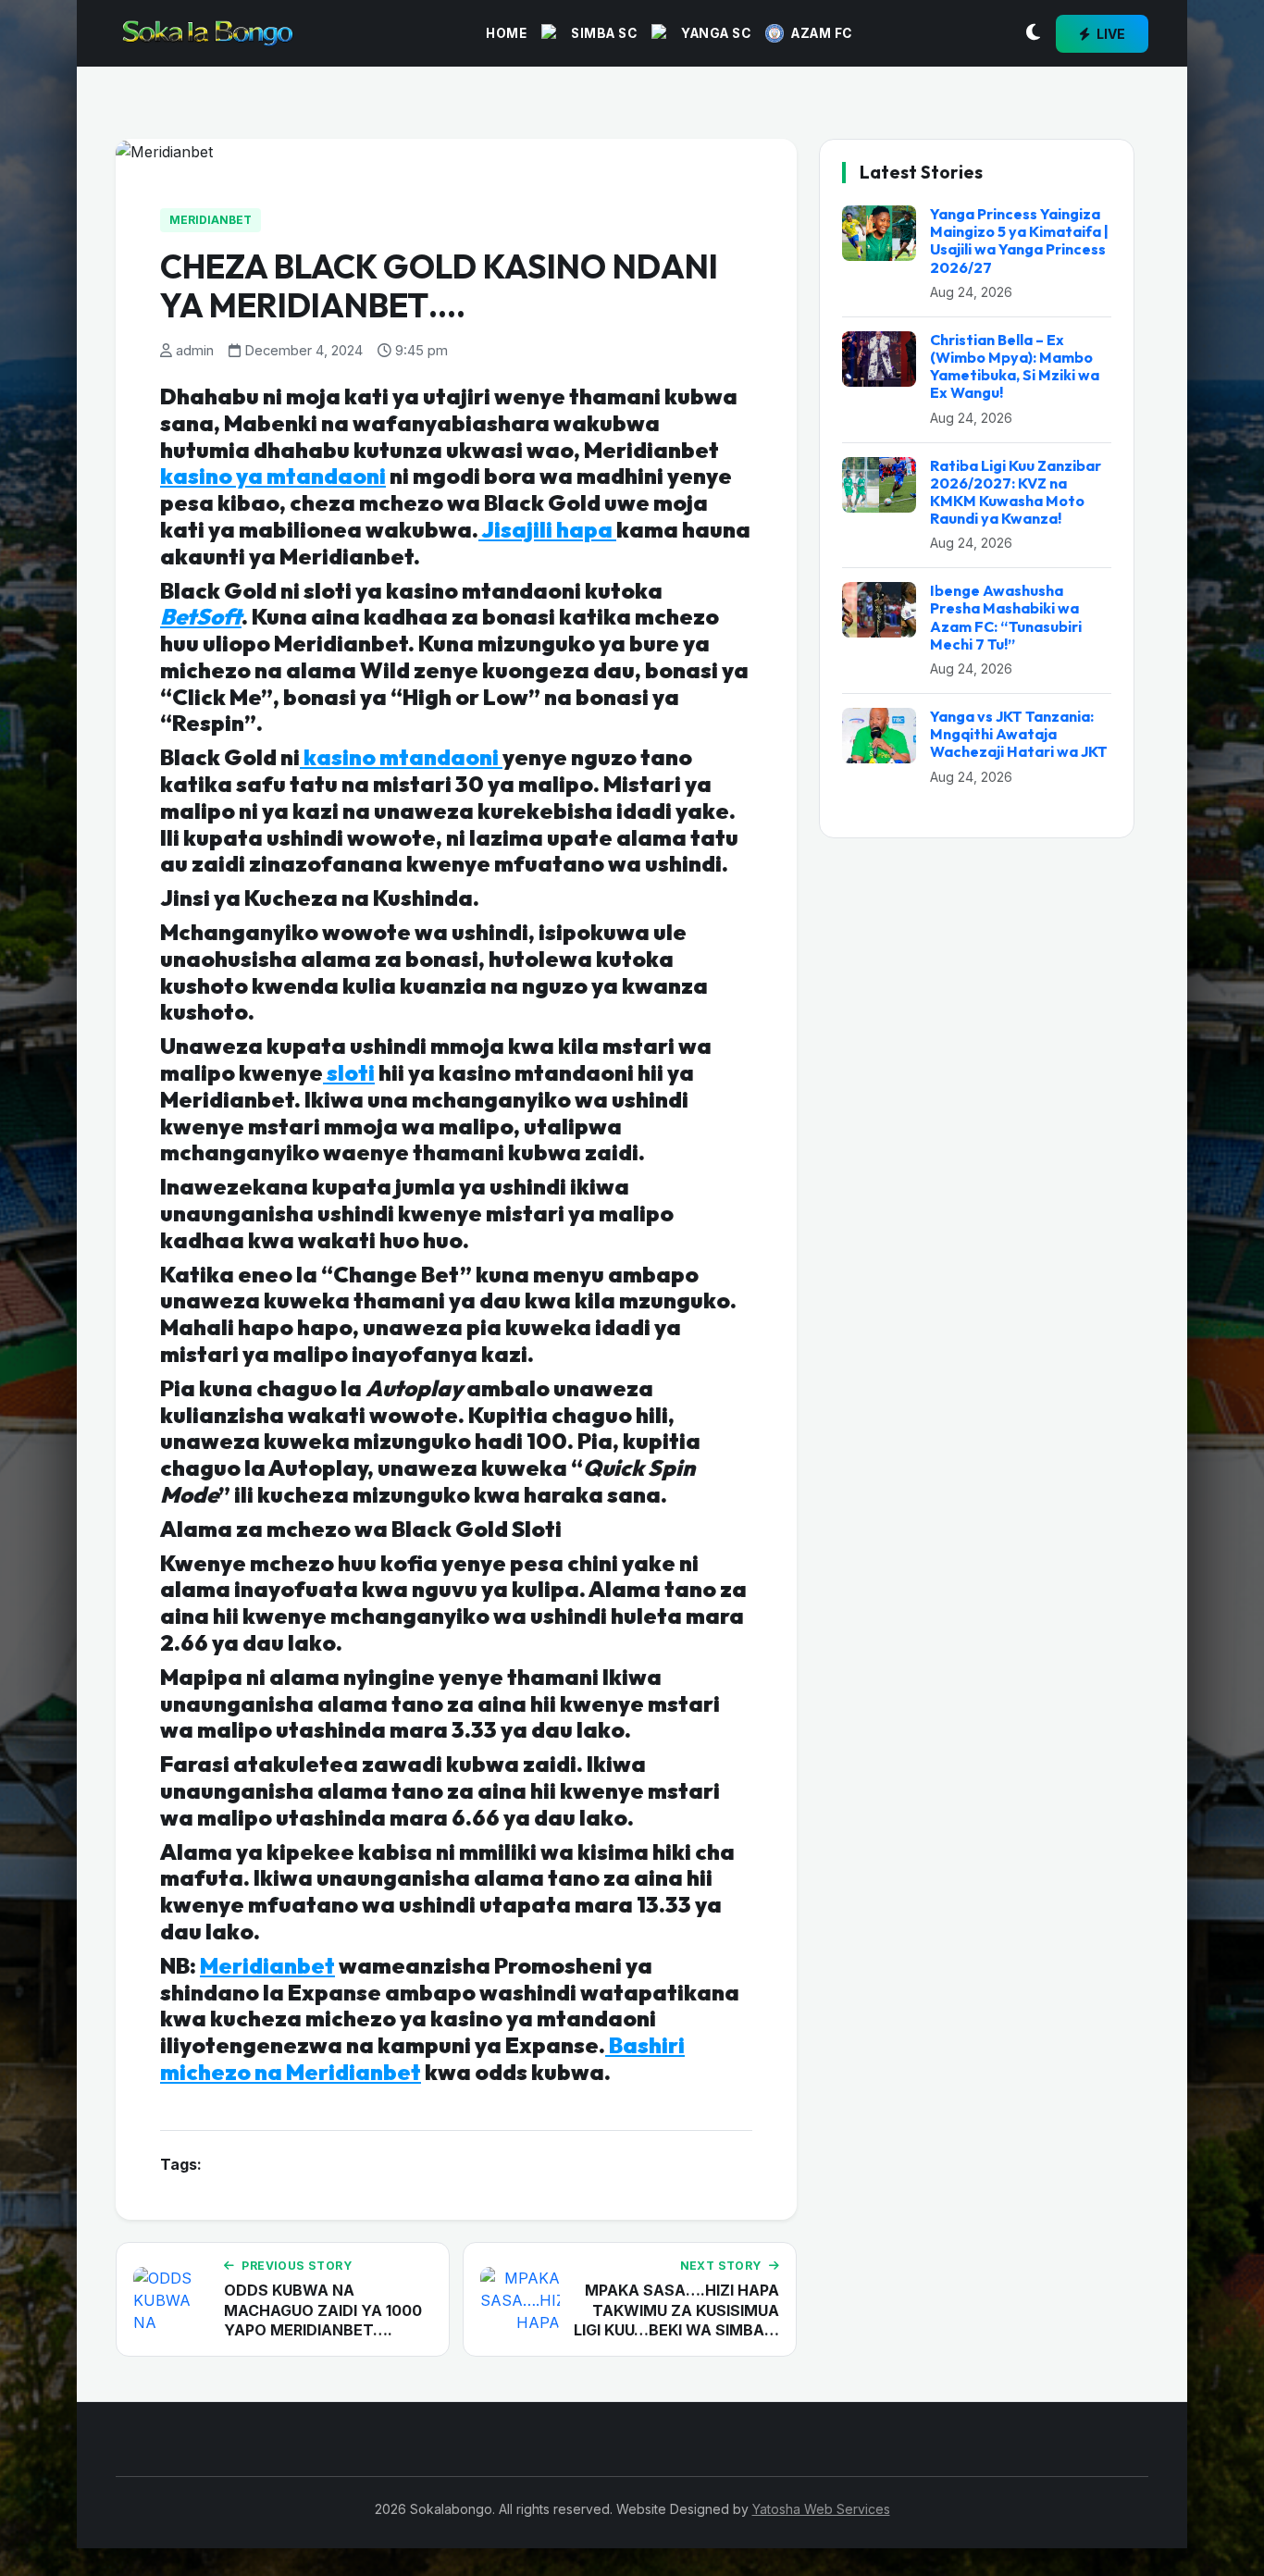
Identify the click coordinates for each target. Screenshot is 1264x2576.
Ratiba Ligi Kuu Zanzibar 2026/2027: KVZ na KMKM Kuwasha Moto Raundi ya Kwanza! (1016, 492)
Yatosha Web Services (821, 2509)
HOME (506, 33)
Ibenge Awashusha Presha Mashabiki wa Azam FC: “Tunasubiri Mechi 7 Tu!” (1006, 617)
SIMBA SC (604, 33)
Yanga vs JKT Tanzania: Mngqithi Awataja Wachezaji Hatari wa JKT (1019, 734)
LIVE (1109, 34)
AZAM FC (822, 33)
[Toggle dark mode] (1033, 33)
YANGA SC (716, 33)
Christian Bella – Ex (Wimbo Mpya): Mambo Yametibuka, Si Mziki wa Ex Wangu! (1015, 366)
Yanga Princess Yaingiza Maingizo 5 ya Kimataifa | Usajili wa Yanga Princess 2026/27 (1019, 241)
